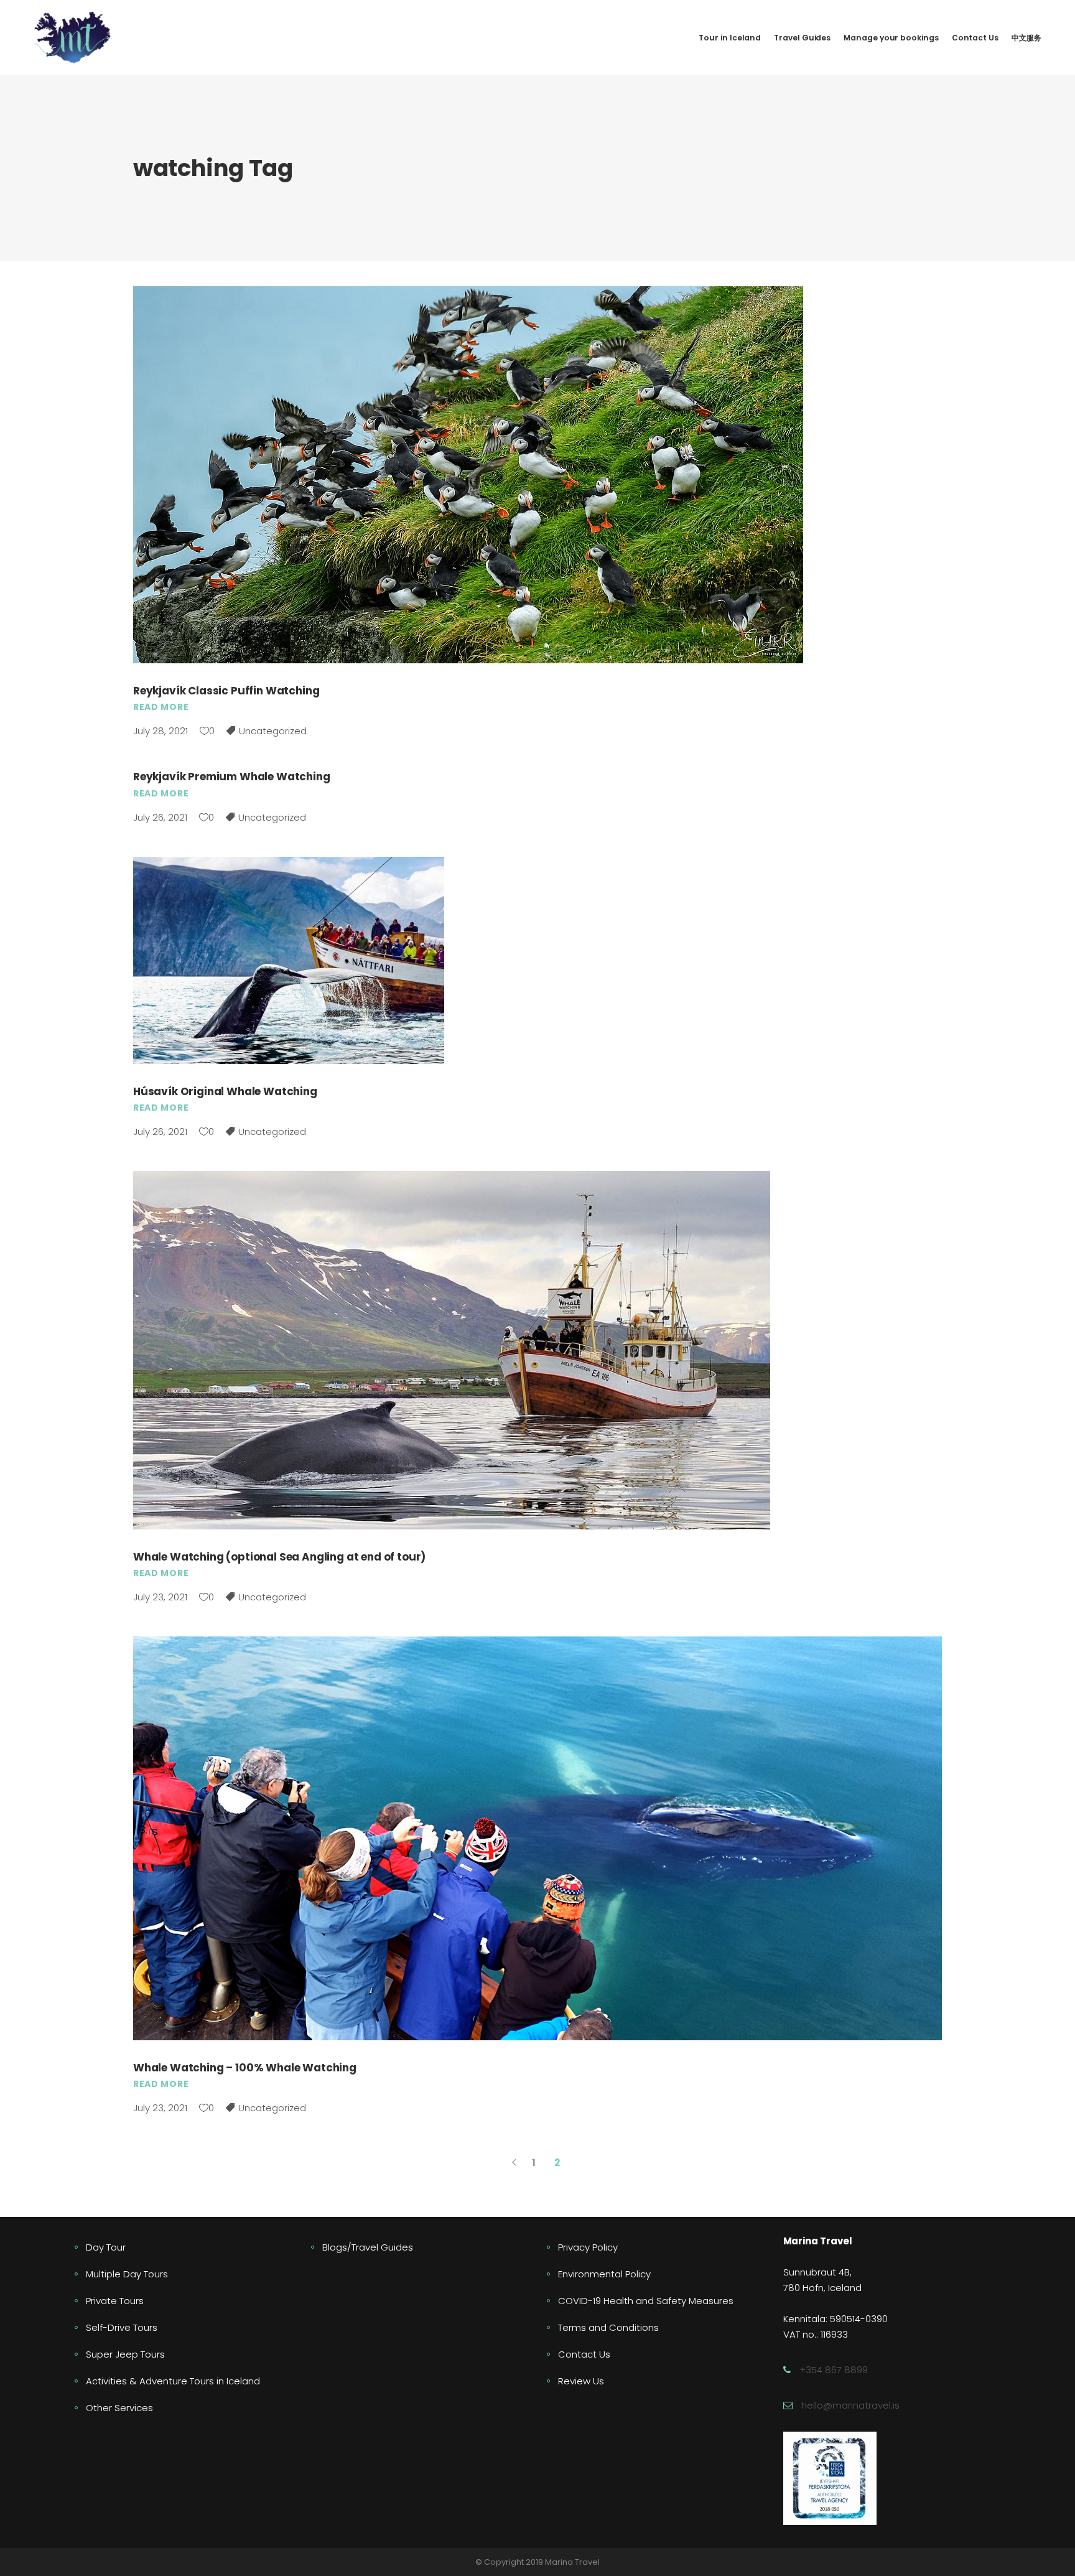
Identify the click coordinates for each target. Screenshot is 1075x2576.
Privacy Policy (588, 2247)
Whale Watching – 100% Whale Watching (245, 2068)
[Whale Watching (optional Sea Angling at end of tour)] (452, 1350)
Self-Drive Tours (122, 2327)
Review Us (581, 2381)
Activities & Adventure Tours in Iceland (173, 2381)
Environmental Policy (604, 2274)
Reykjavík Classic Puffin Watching (226, 691)
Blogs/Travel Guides (368, 2247)
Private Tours (115, 2301)
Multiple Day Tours (127, 2274)
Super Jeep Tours (125, 2354)
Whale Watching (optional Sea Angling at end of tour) (279, 1557)
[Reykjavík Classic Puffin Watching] (468, 475)
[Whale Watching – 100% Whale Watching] (537, 1838)
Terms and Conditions (608, 2327)
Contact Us (584, 2354)
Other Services (119, 2408)
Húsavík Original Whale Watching (225, 1091)
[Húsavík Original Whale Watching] (289, 960)
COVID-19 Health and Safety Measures (646, 2301)
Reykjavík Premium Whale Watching (232, 777)
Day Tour (106, 2247)
